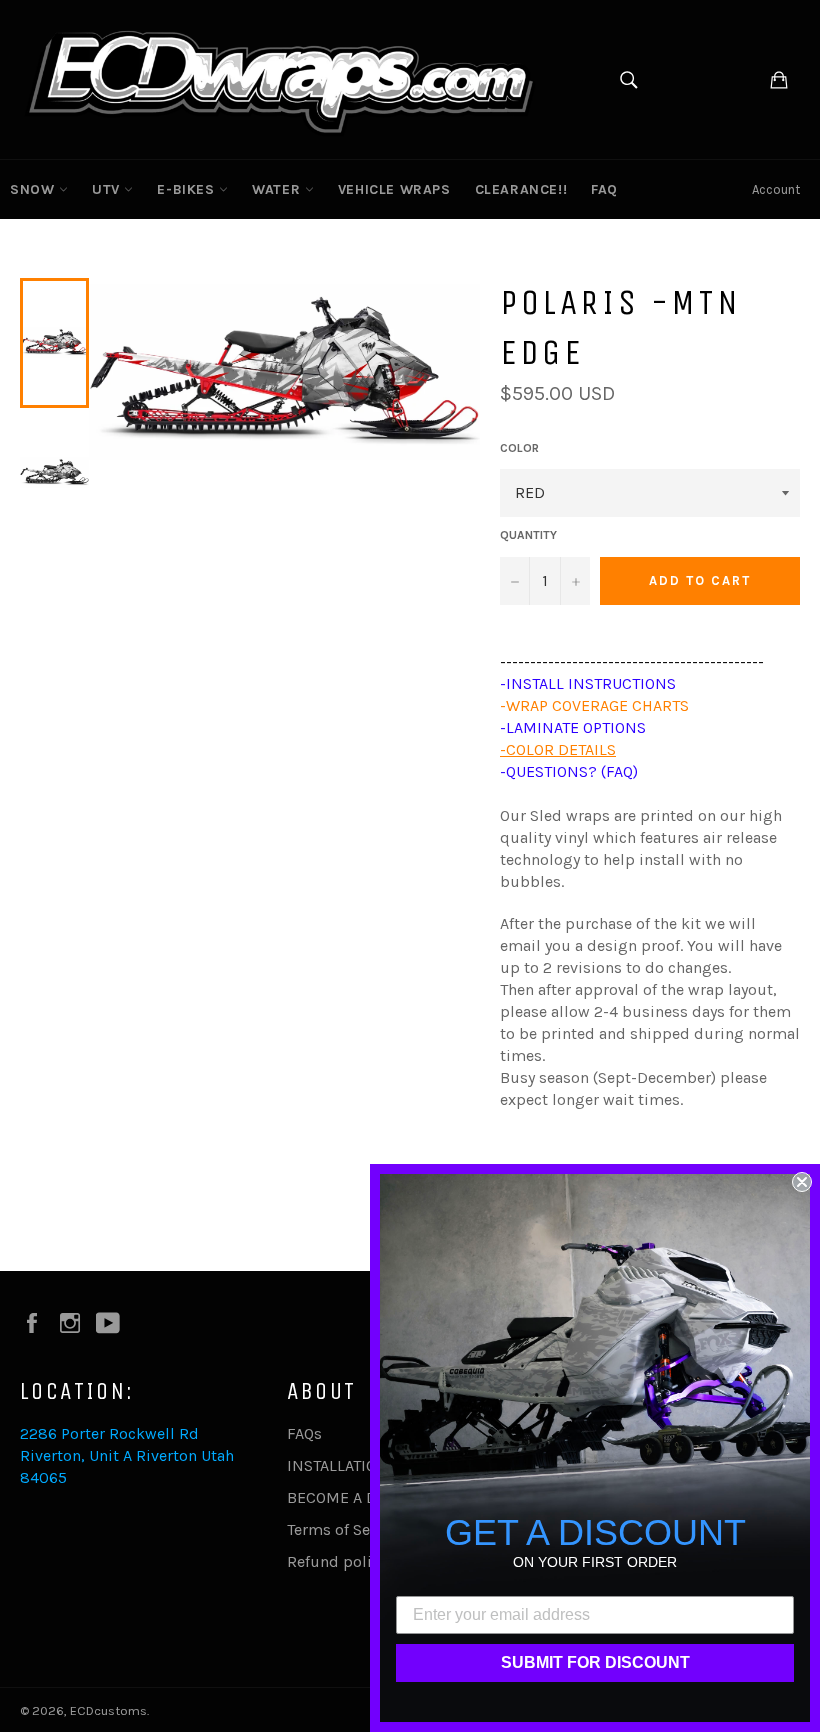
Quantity (528, 535)
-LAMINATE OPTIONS (573, 727)
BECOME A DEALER (354, 1497)
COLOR (519, 448)
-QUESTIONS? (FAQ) (569, 771)
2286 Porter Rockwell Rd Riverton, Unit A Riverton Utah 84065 (127, 1455)
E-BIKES (188, 189)
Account (776, 189)
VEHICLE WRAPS (394, 189)
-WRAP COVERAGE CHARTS (594, 705)
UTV (108, 189)
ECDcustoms (108, 1710)
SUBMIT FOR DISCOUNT (595, 1662)
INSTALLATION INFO (357, 1465)
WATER (278, 189)
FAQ (604, 189)
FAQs (304, 1433)
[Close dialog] (802, 1182)
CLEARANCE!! (521, 189)
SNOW (34, 189)
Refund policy (337, 1561)
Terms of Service (346, 1529)
